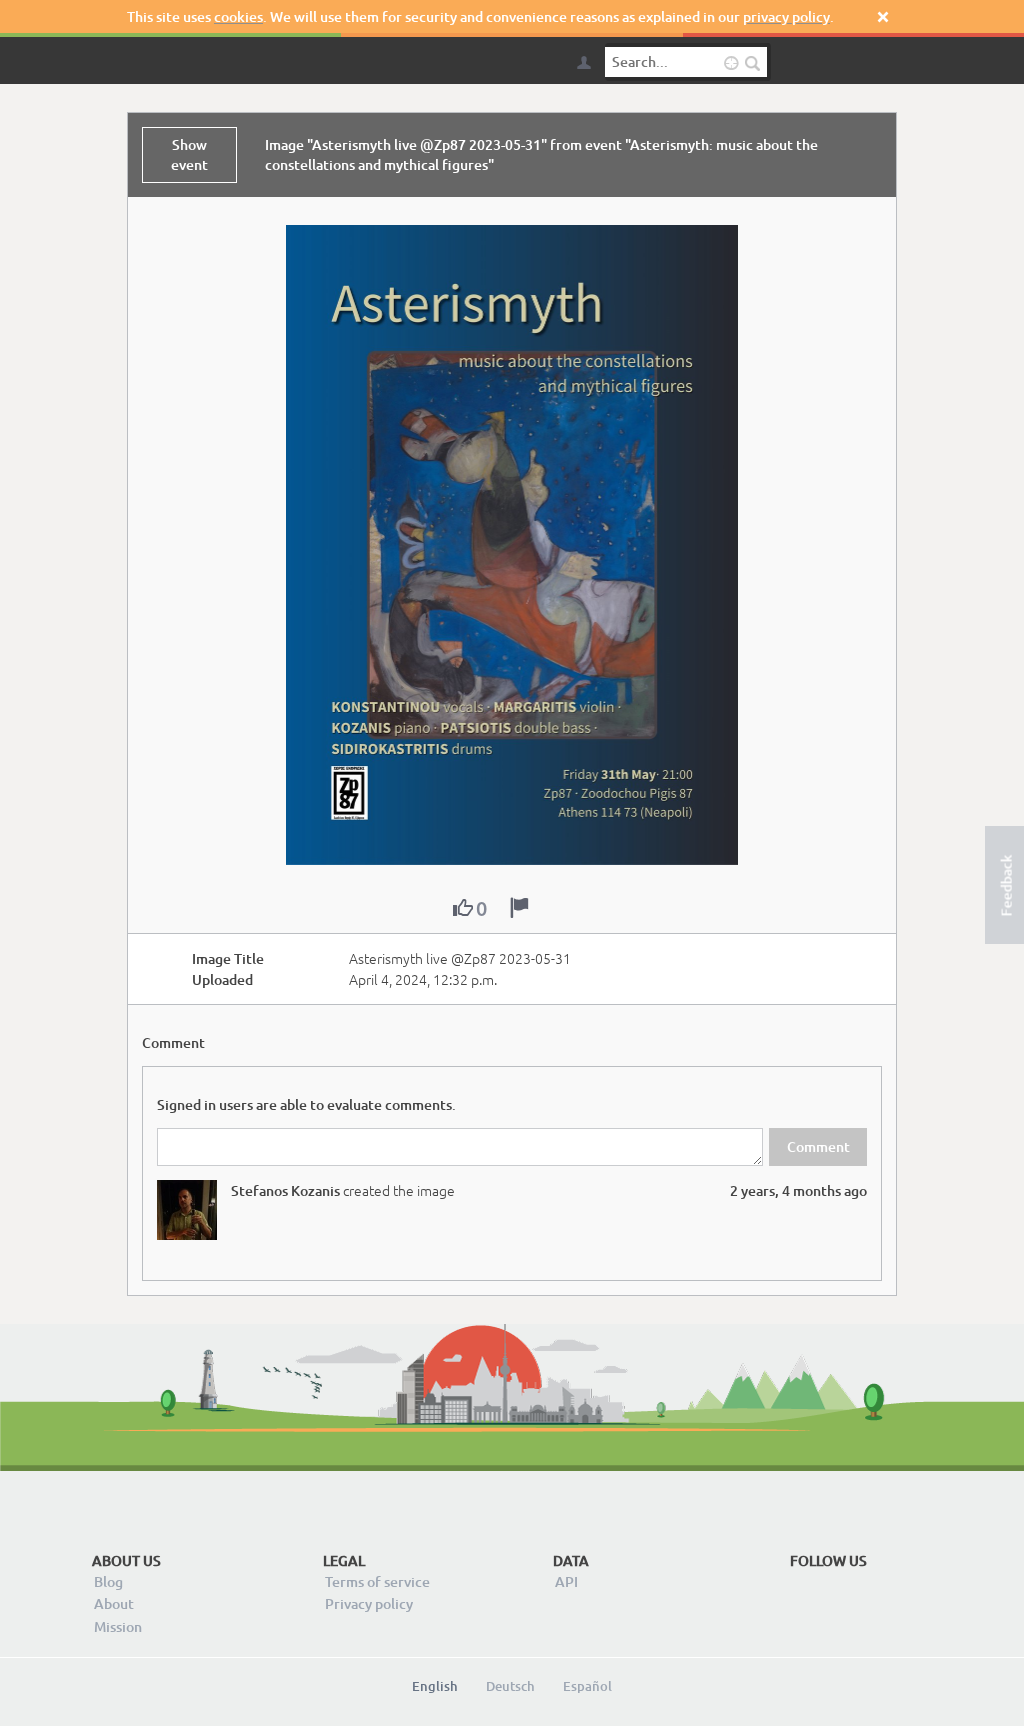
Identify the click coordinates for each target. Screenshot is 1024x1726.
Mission (118, 1626)
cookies (238, 16)
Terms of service (377, 1581)
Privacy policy (369, 1603)
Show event (189, 154)
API (566, 1581)
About (114, 1603)
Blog (108, 1581)
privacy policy (786, 16)
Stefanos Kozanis (285, 1190)
